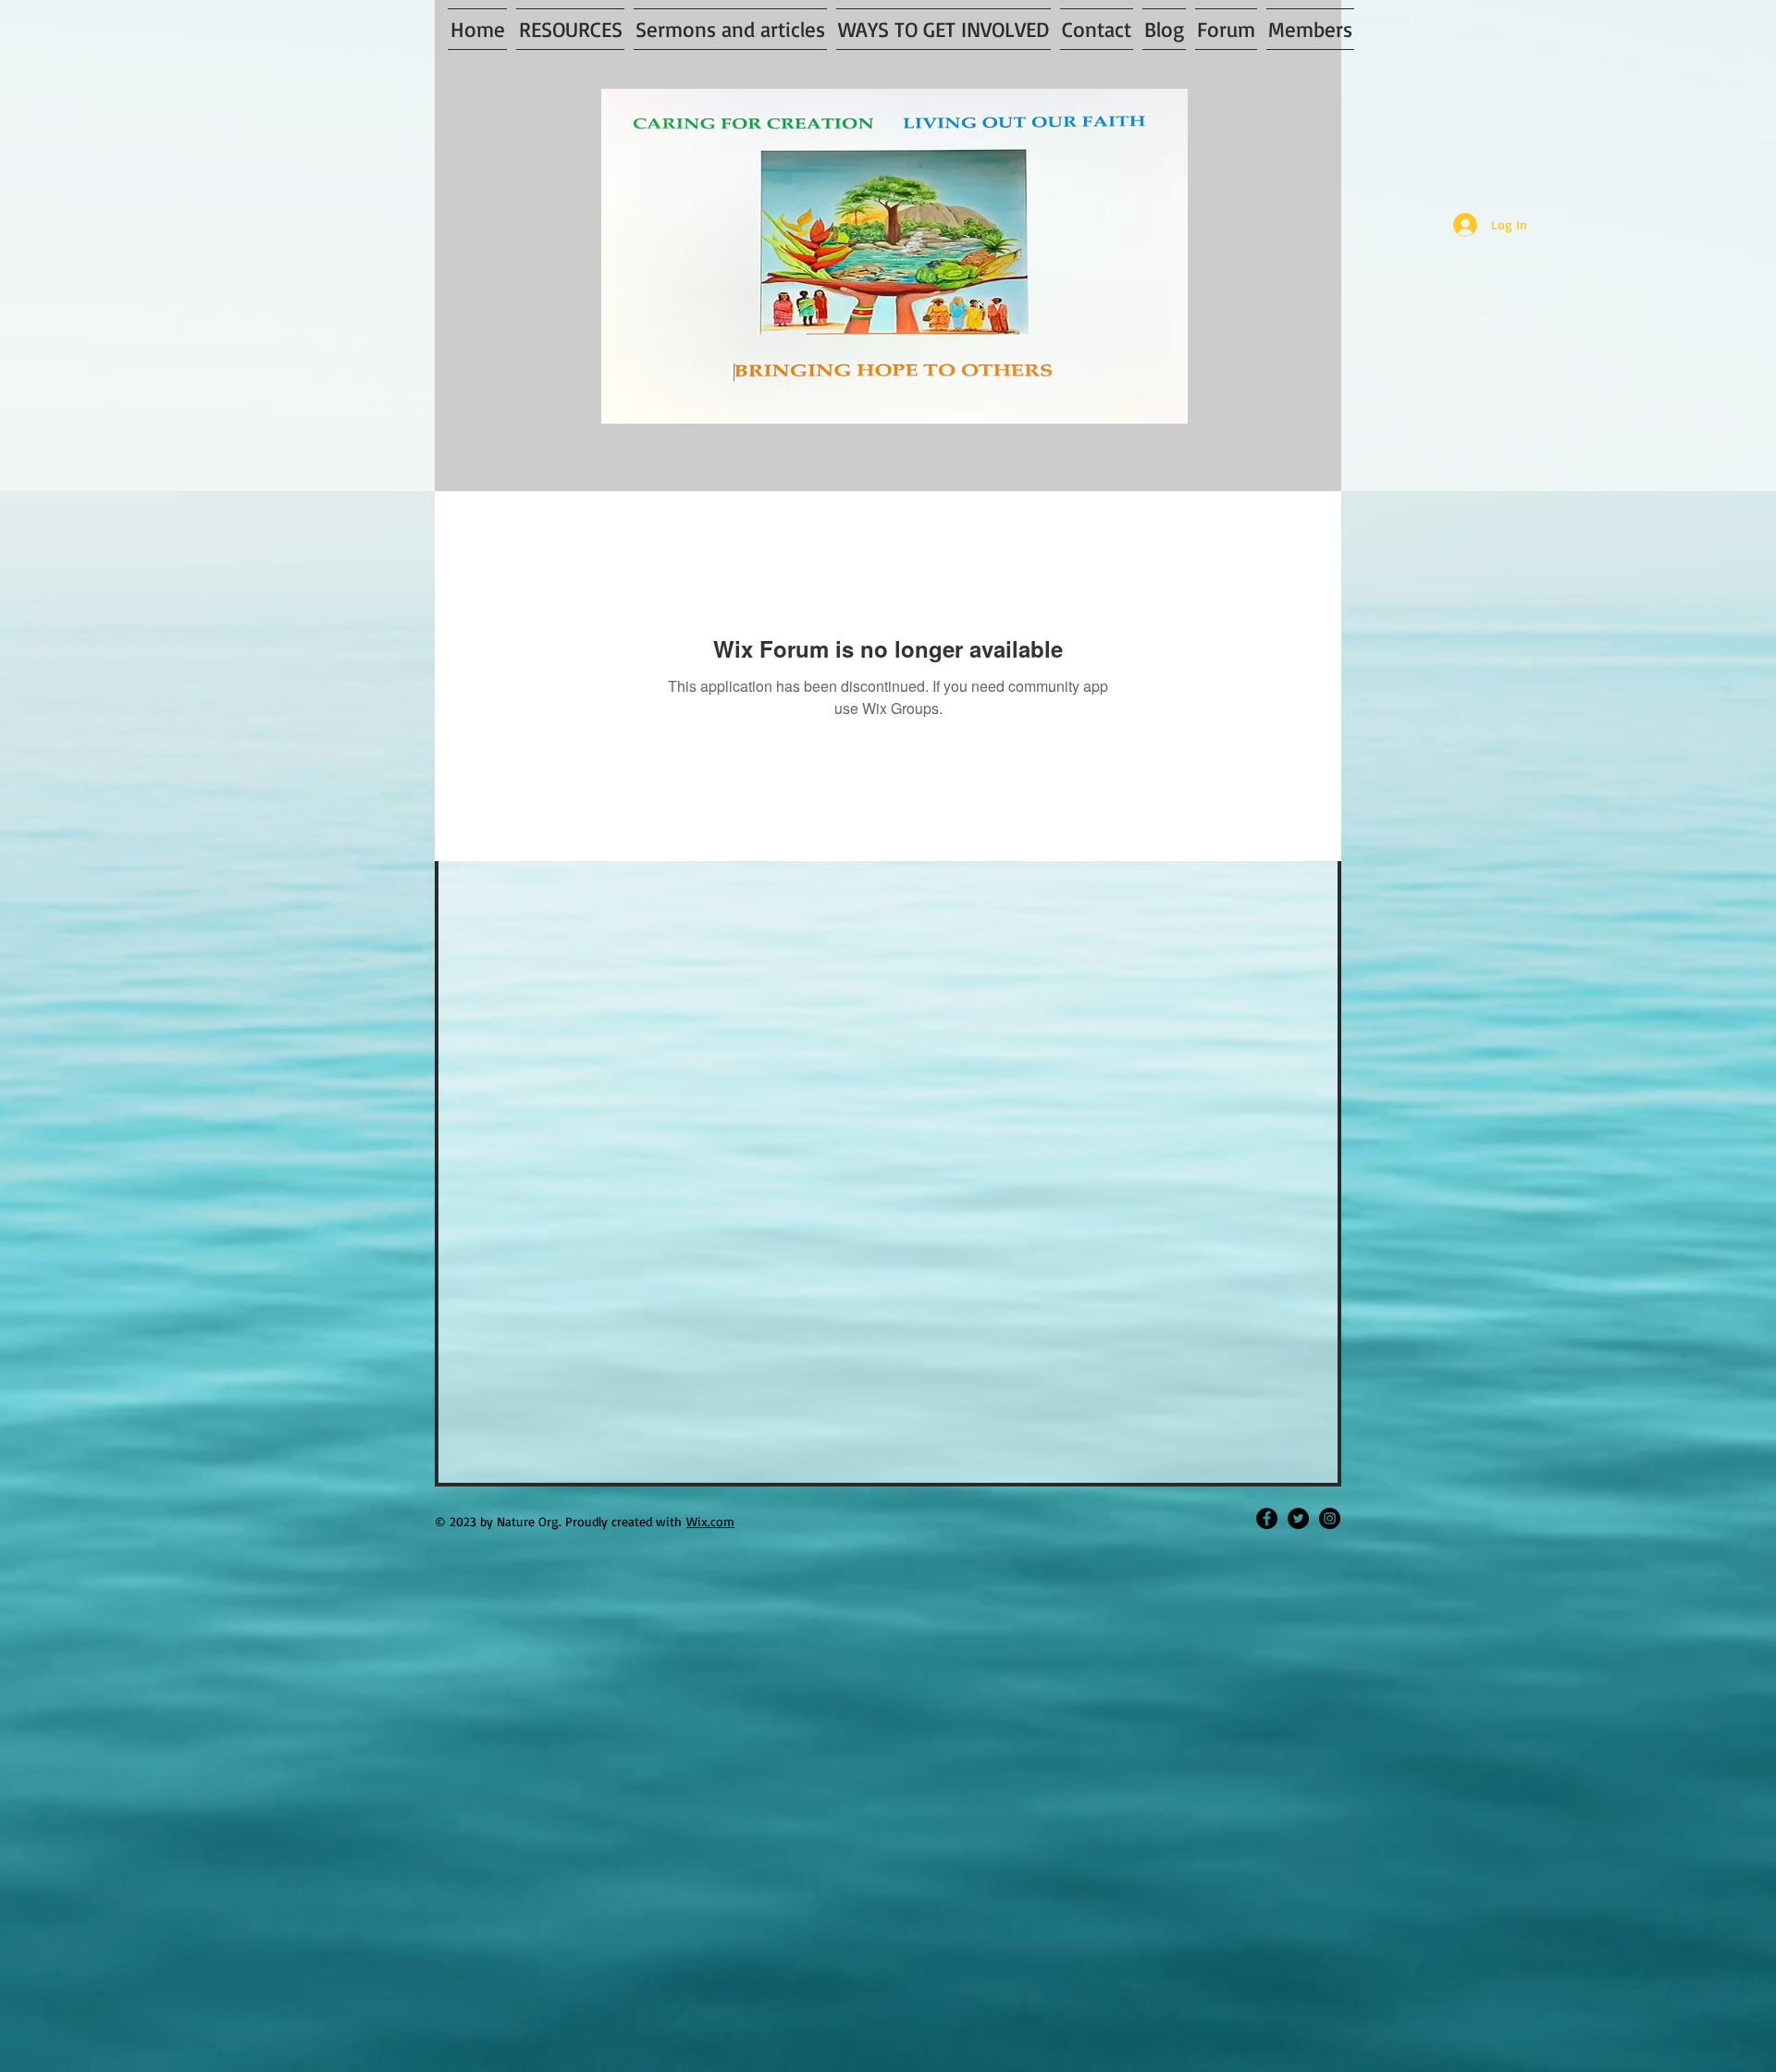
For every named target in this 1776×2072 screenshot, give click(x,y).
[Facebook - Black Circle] (1267, 1518)
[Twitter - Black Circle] (1298, 1518)
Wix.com (710, 1521)
